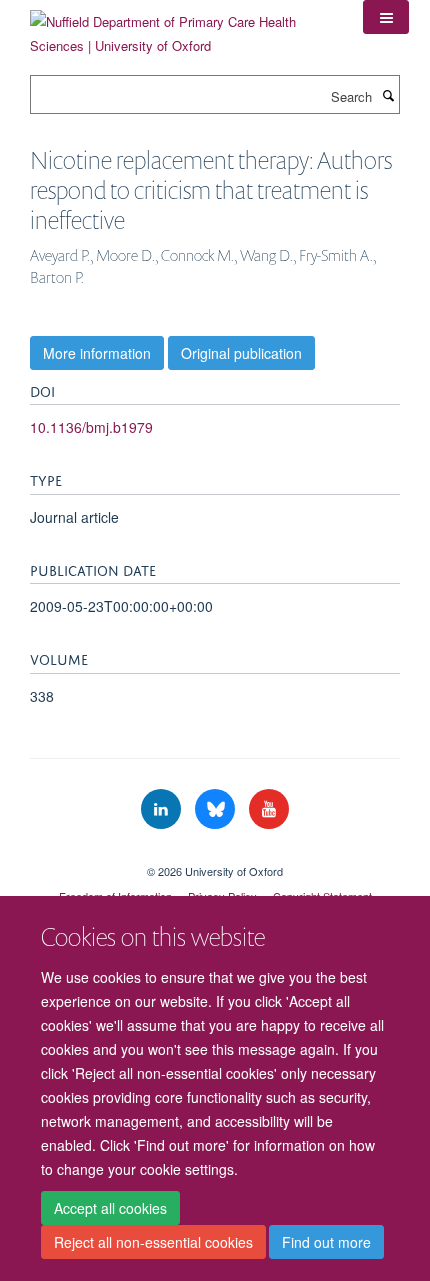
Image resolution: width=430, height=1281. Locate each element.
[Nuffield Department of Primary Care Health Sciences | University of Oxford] (181, 26)
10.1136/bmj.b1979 (91, 427)
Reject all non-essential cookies (153, 1242)
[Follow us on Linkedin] (163, 809)
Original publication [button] (241, 353)
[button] (386, 17)
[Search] (388, 95)
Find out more (326, 1242)
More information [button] (97, 353)
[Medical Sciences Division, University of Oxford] (215, 854)
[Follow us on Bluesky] (217, 809)
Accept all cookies (110, 1208)
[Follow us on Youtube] (269, 809)
